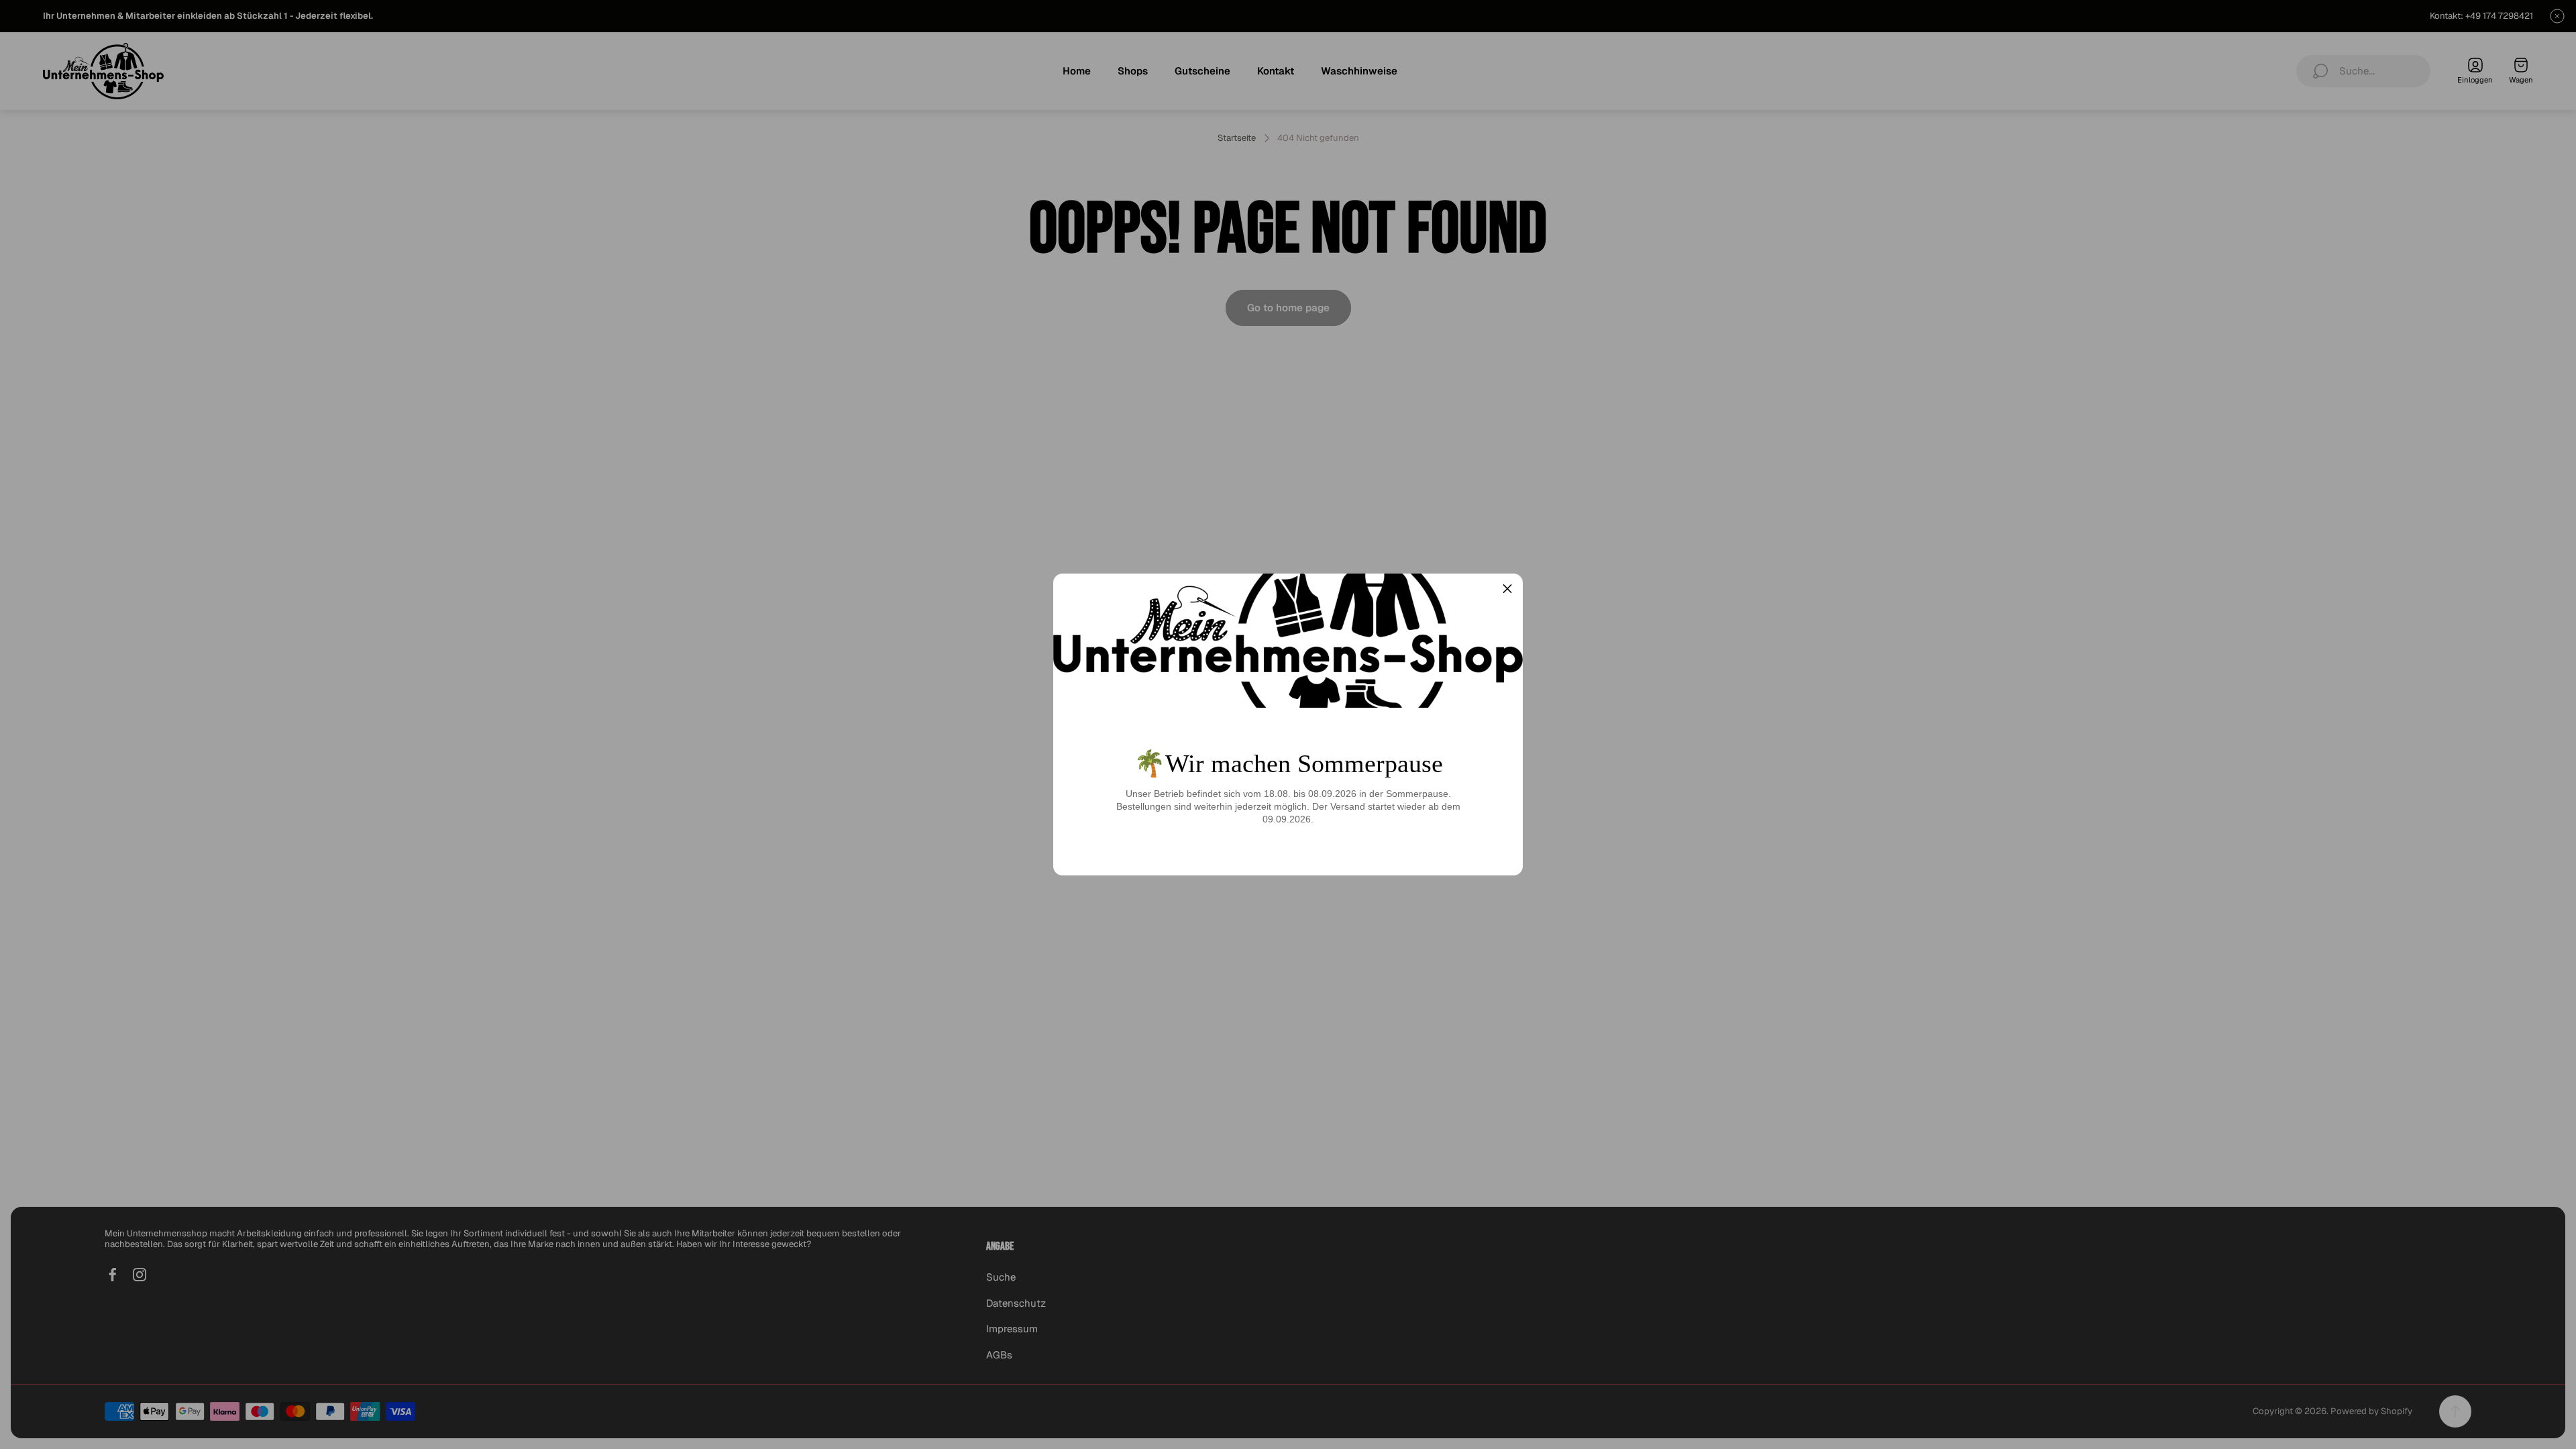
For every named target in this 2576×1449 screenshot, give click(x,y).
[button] (1507, 589)
